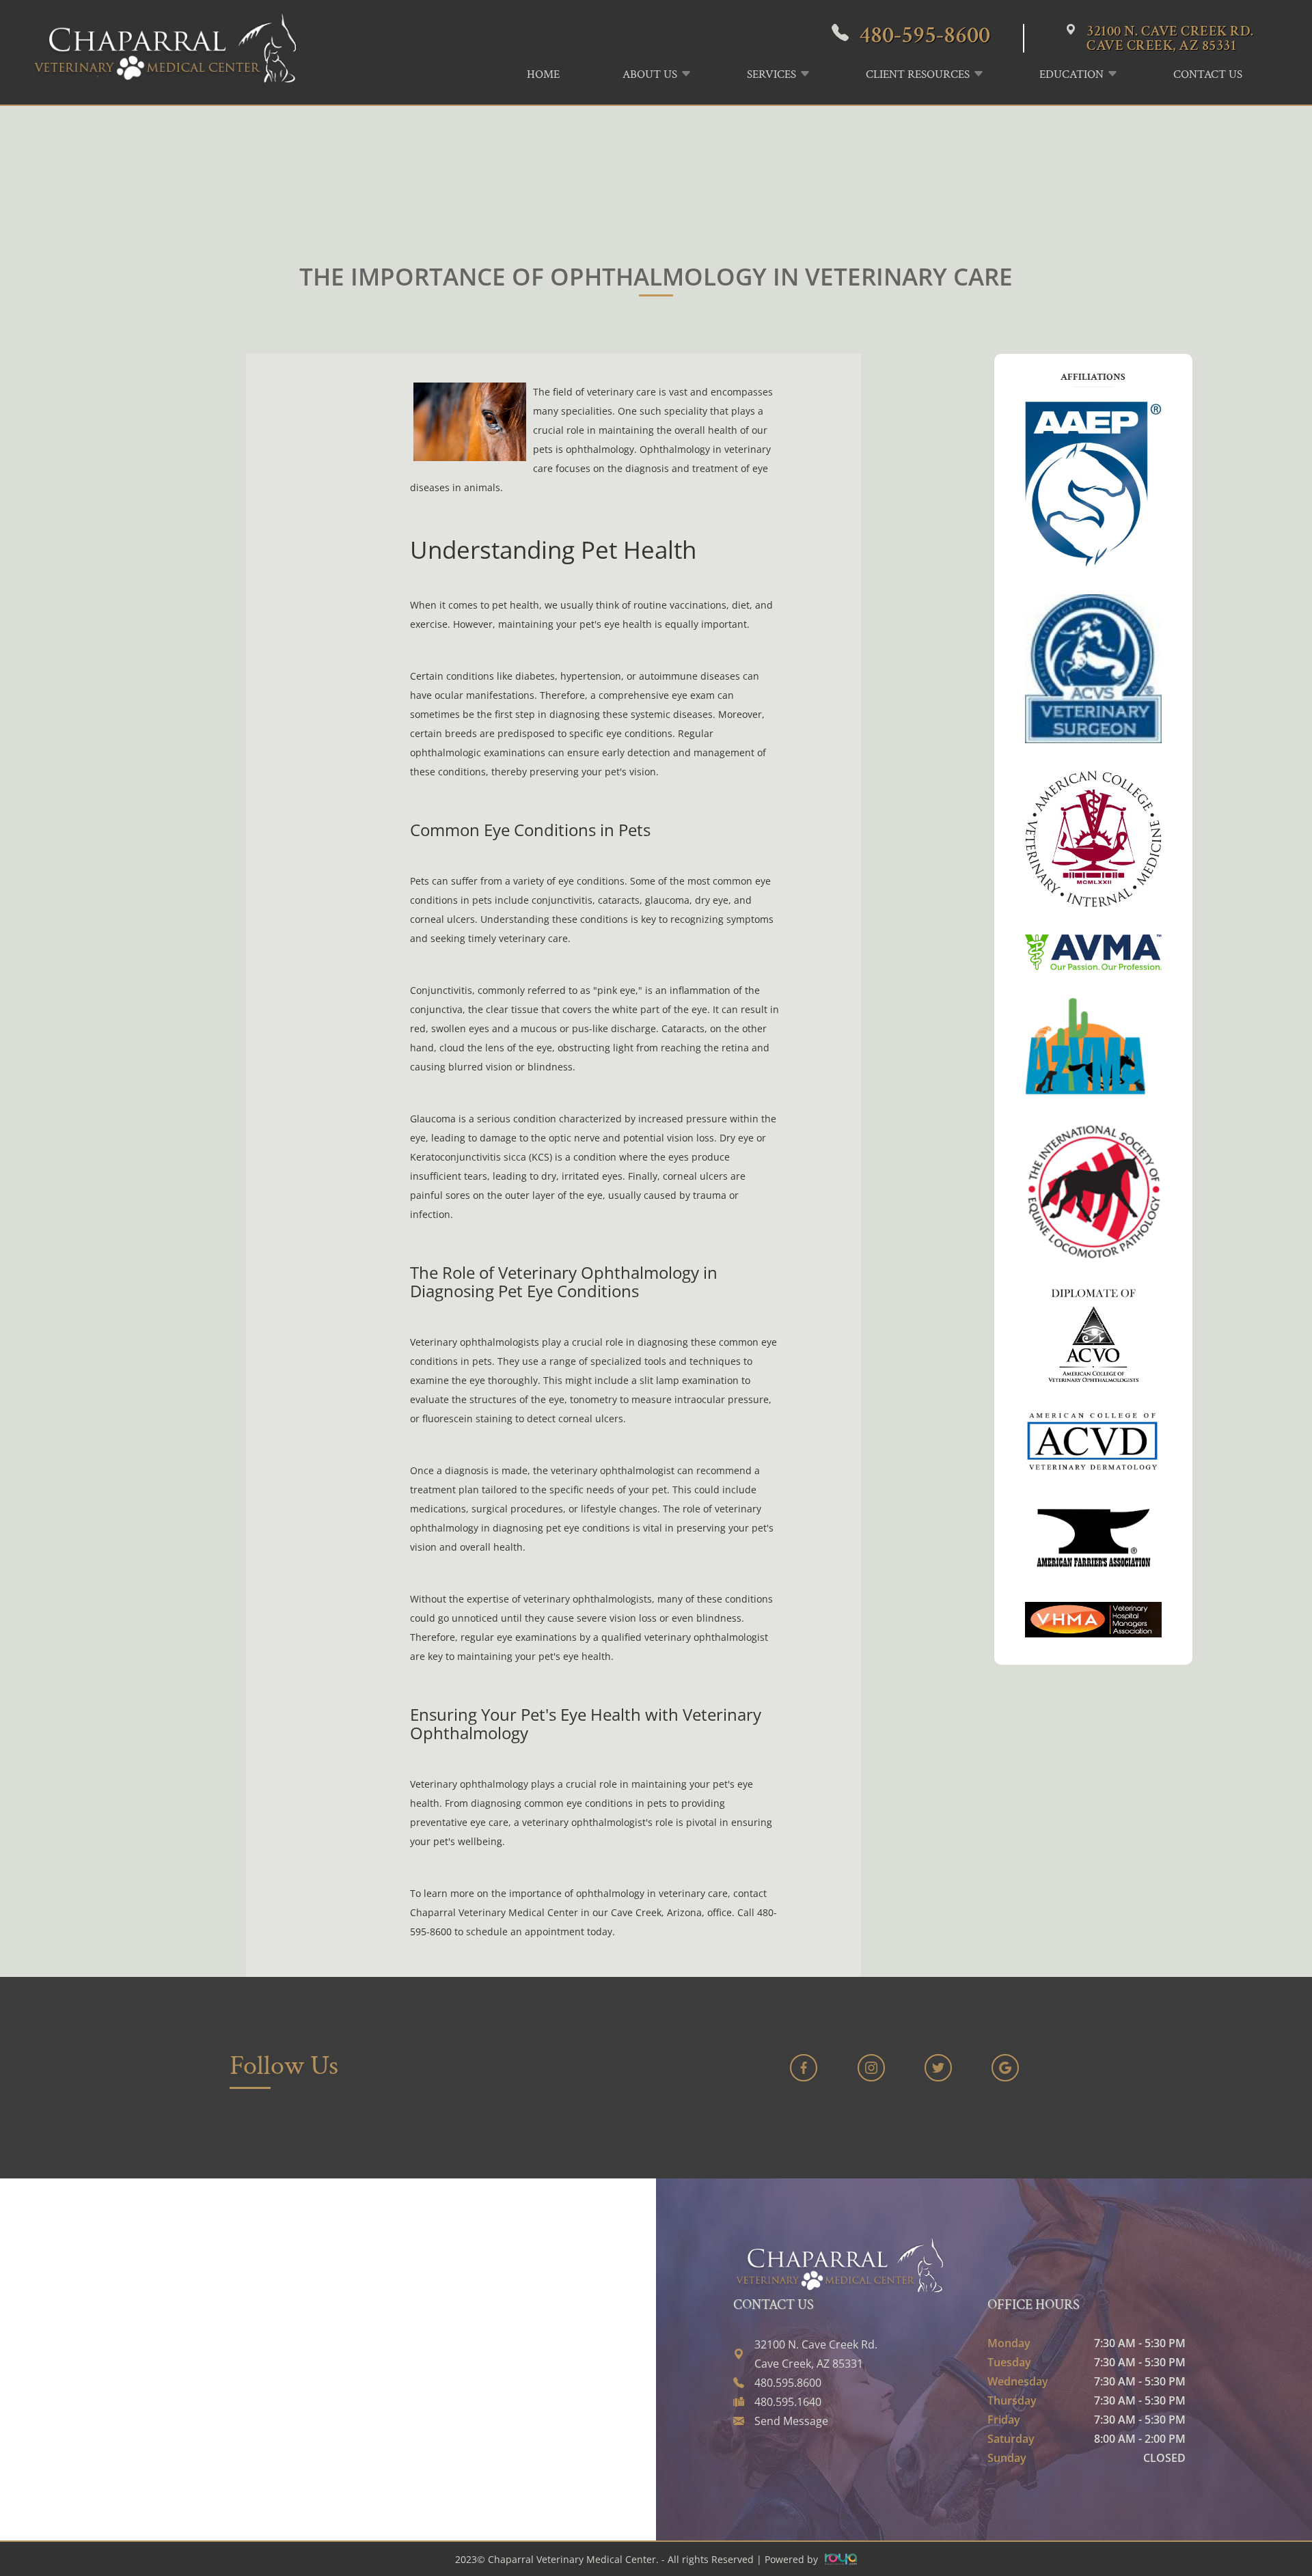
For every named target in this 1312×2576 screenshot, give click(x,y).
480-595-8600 (925, 35)
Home (543, 74)
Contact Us (1208, 74)
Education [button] (1071, 74)
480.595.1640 (788, 2402)
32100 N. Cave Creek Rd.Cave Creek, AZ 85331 (1170, 38)
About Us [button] (650, 74)
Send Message (791, 2421)
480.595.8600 (788, 2383)
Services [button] (771, 74)
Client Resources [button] (918, 74)
